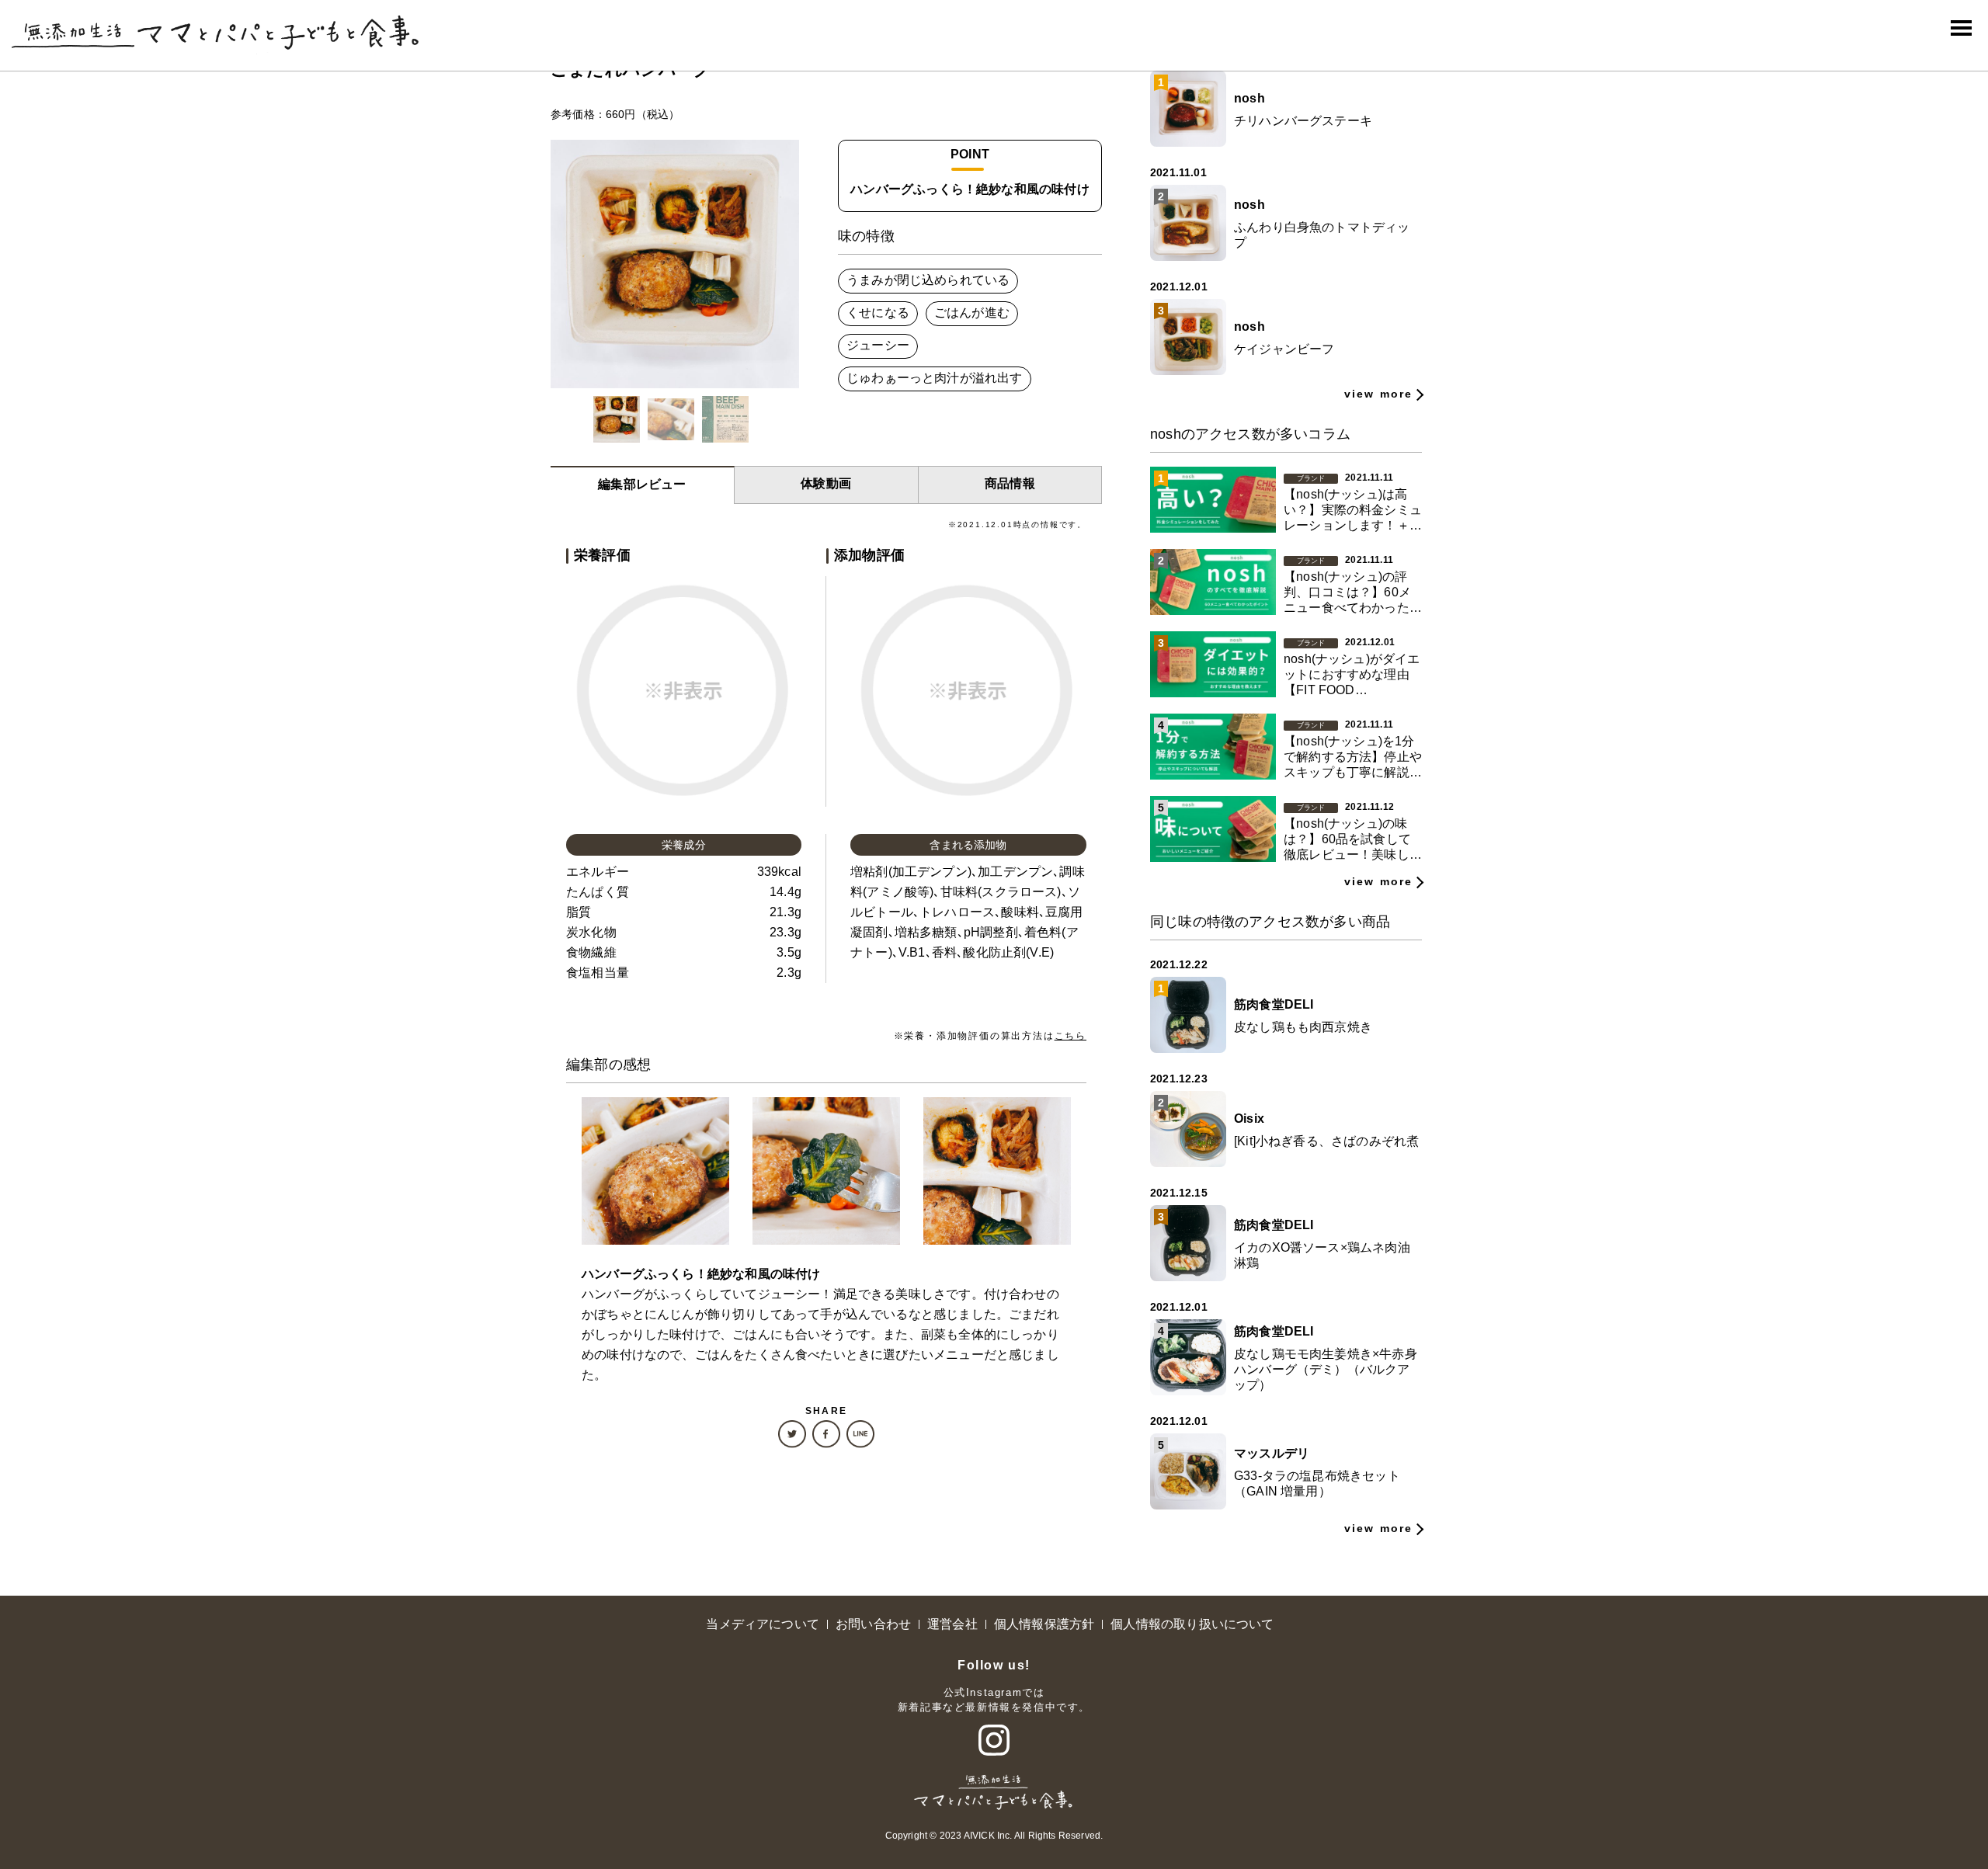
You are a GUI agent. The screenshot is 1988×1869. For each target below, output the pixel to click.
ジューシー (878, 345)
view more (1378, 394)
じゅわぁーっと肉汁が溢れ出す (935, 378)
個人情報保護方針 (1044, 1624)
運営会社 (952, 1624)
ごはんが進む (972, 313)
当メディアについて (763, 1624)
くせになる (878, 313)
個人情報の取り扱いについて (1192, 1624)
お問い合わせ (873, 1624)
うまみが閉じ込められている (928, 280)
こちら (1070, 1036)
